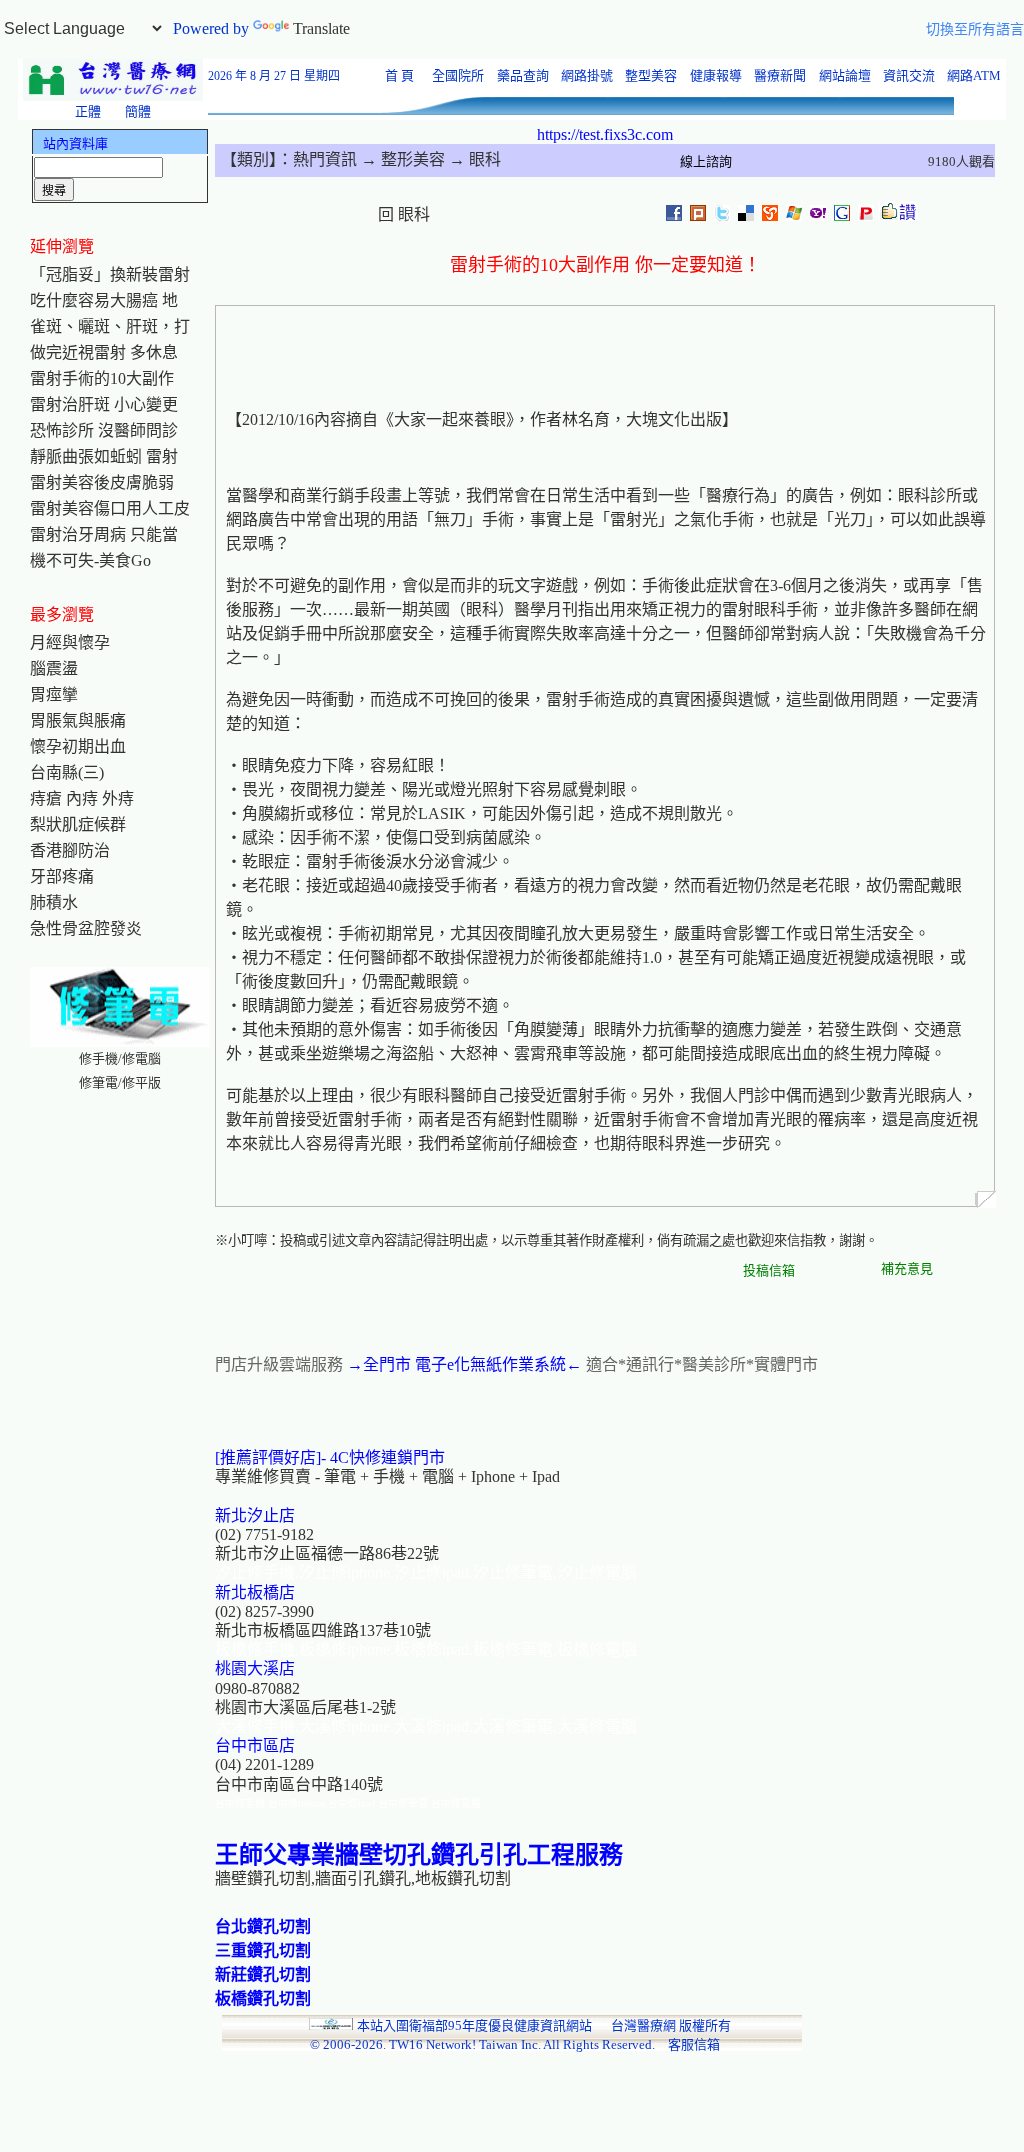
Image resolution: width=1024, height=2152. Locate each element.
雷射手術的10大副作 (102, 378)
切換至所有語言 (975, 29)
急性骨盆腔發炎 (86, 928)
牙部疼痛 (62, 876)
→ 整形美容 (401, 159)
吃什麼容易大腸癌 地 (104, 300)
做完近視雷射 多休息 (104, 352)
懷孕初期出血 (78, 746)
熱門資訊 (325, 159)
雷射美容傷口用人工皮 (110, 508)
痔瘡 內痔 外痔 (82, 798)
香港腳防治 (70, 850)
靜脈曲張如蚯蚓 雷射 (104, 456)
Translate (321, 28)
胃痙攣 (54, 694)
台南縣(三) (67, 772)
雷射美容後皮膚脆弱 (102, 482)
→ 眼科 (473, 159)
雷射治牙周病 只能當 (104, 534)
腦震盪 (54, 668)
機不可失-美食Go (90, 560)
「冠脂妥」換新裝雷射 (110, 274)
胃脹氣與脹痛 (78, 720)
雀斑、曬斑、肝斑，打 (110, 326)
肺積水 (54, 902)
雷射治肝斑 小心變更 (104, 404)
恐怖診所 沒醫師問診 (104, 430)
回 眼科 (404, 214)
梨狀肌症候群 (78, 824)
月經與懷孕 (70, 642)
